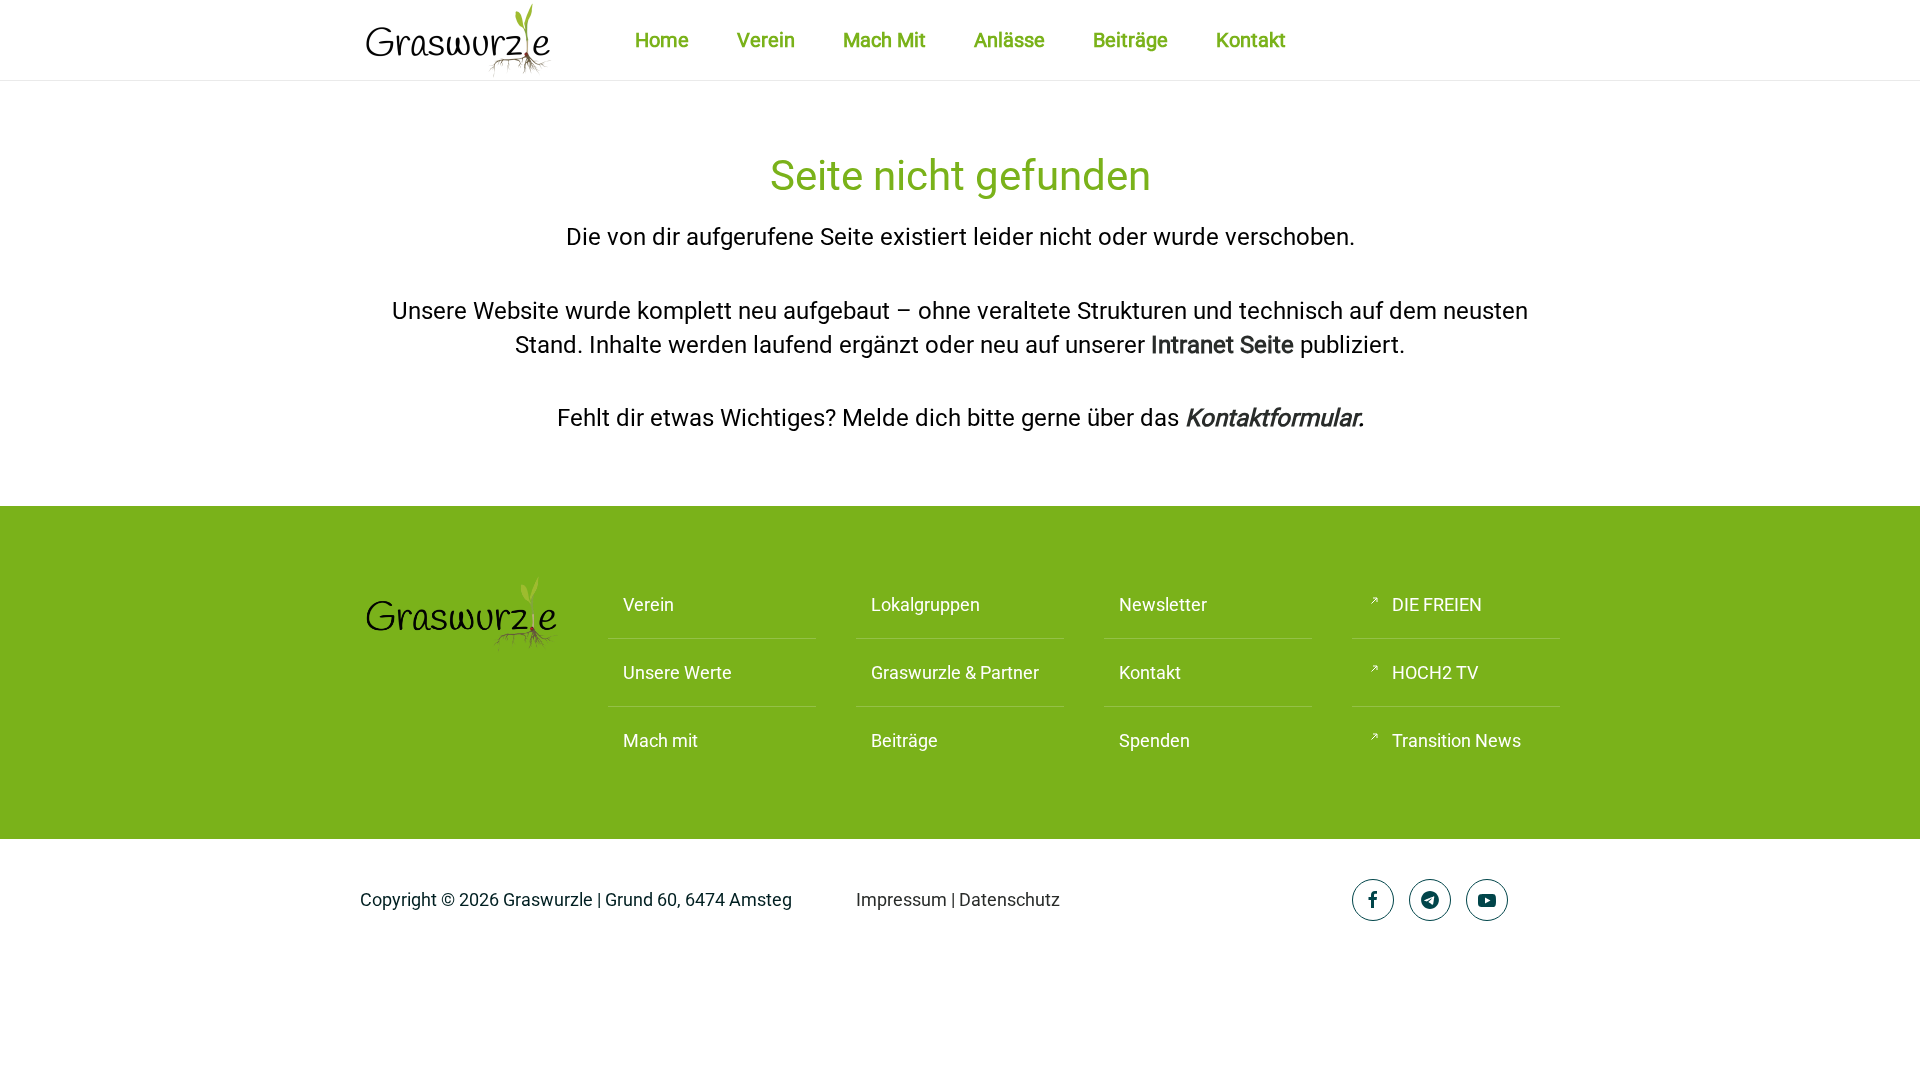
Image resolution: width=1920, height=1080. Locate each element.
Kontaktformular (1271, 418)
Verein (648, 604)
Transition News (1456, 740)
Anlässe (1009, 40)
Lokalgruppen (925, 604)
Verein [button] (766, 40)
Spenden (1154, 740)
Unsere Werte (677, 672)
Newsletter (1163, 604)
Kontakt (1251, 40)
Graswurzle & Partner (955, 672)
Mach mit (884, 40)
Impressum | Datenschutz (958, 899)
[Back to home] (460, 40)
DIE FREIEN (1437, 604)
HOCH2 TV (1435, 672)
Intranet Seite (1222, 345)
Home (662, 40)
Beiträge (1130, 40)
